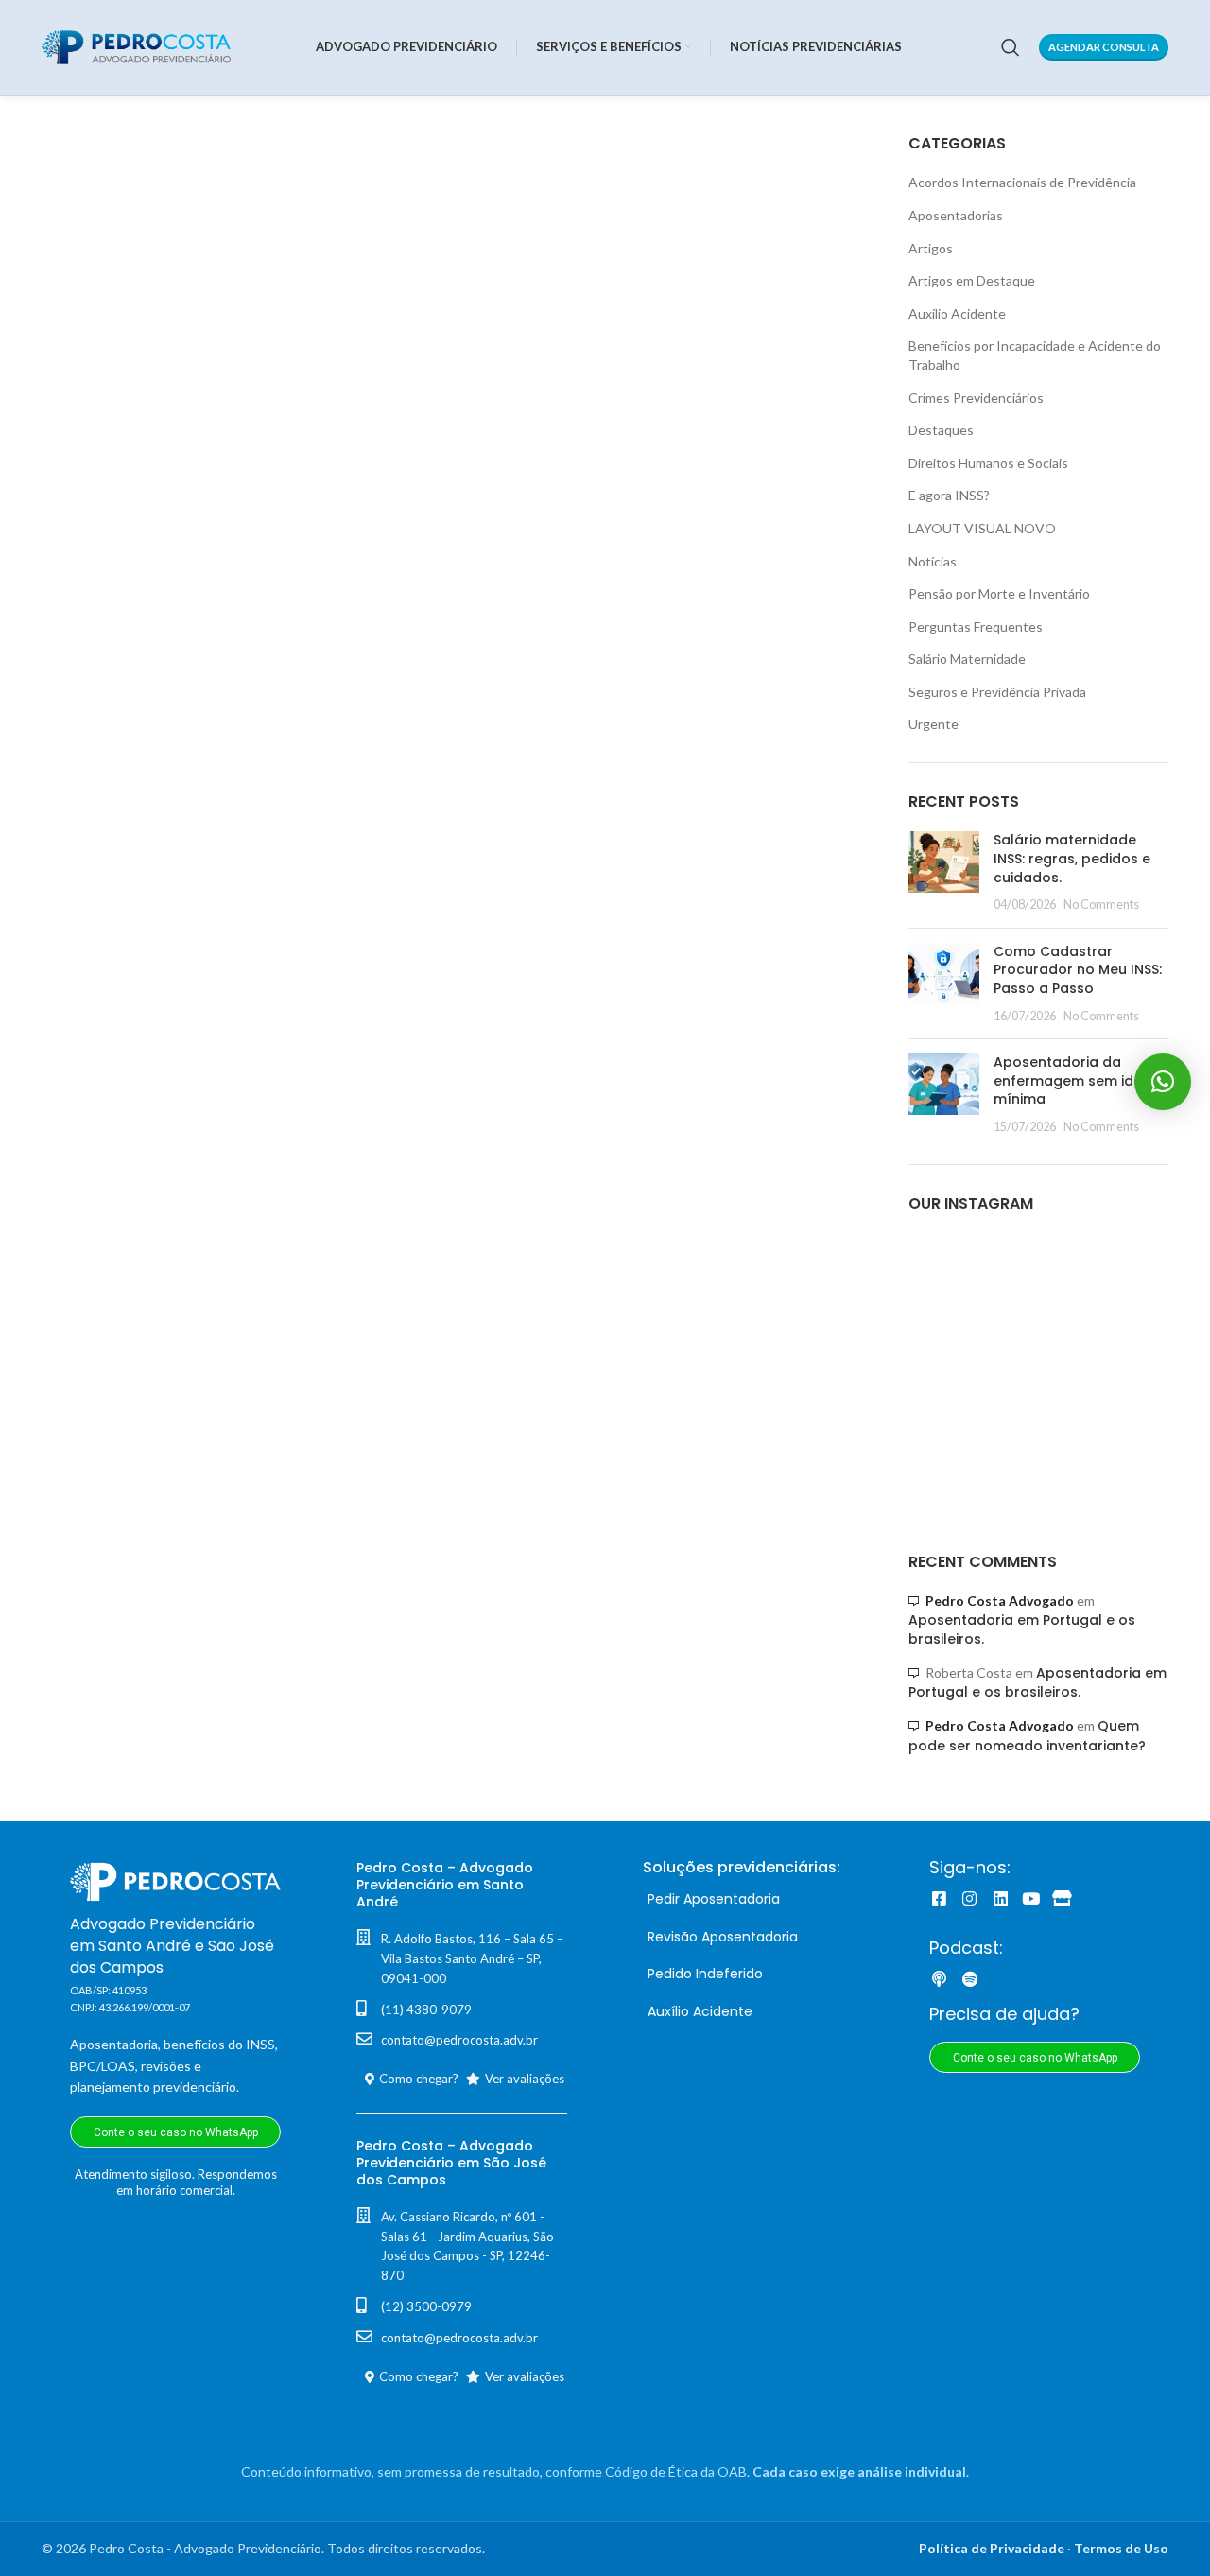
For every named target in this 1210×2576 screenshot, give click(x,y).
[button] (1163, 1082)
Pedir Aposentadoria (714, 1899)
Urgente (933, 724)
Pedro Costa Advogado (1000, 1601)
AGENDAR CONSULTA (1104, 47)
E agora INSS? (949, 495)
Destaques (941, 430)
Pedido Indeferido (705, 1974)
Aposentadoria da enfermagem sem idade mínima (1077, 1080)
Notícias (933, 561)
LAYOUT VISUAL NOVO (982, 528)
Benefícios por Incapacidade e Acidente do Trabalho (1035, 355)
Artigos (931, 248)
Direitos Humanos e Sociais (988, 463)
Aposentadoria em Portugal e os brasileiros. (1037, 1683)
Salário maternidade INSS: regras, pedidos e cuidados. (1072, 858)
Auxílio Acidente (957, 313)
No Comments (1101, 905)
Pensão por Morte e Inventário (999, 593)
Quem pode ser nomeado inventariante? (1027, 1736)
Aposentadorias (956, 215)
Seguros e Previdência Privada (997, 692)
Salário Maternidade (967, 659)
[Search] (1011, 47)
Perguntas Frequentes (976, 627)
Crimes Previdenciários (976, 398)
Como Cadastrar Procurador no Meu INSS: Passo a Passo (1078, 970)
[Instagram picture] (950, 1275)
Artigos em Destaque (972, 280)
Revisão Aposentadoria (723, 1937)
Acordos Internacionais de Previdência (1022, 182)
